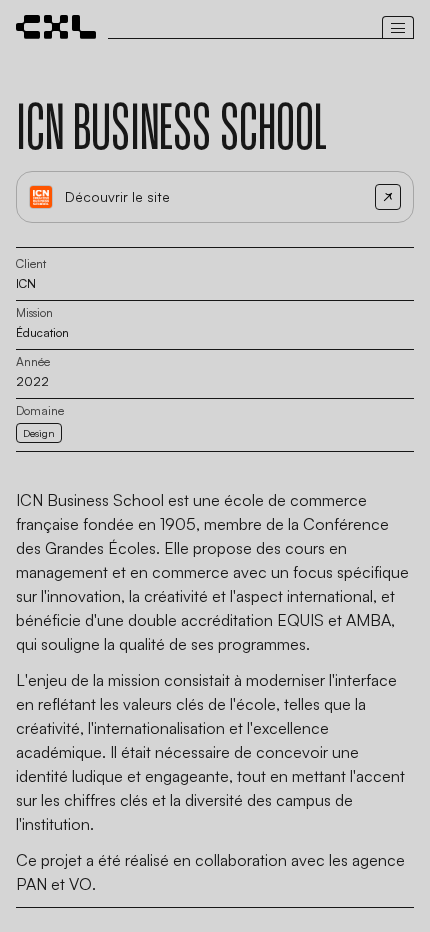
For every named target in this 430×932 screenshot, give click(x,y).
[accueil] (56, 27)
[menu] (398, 19)
